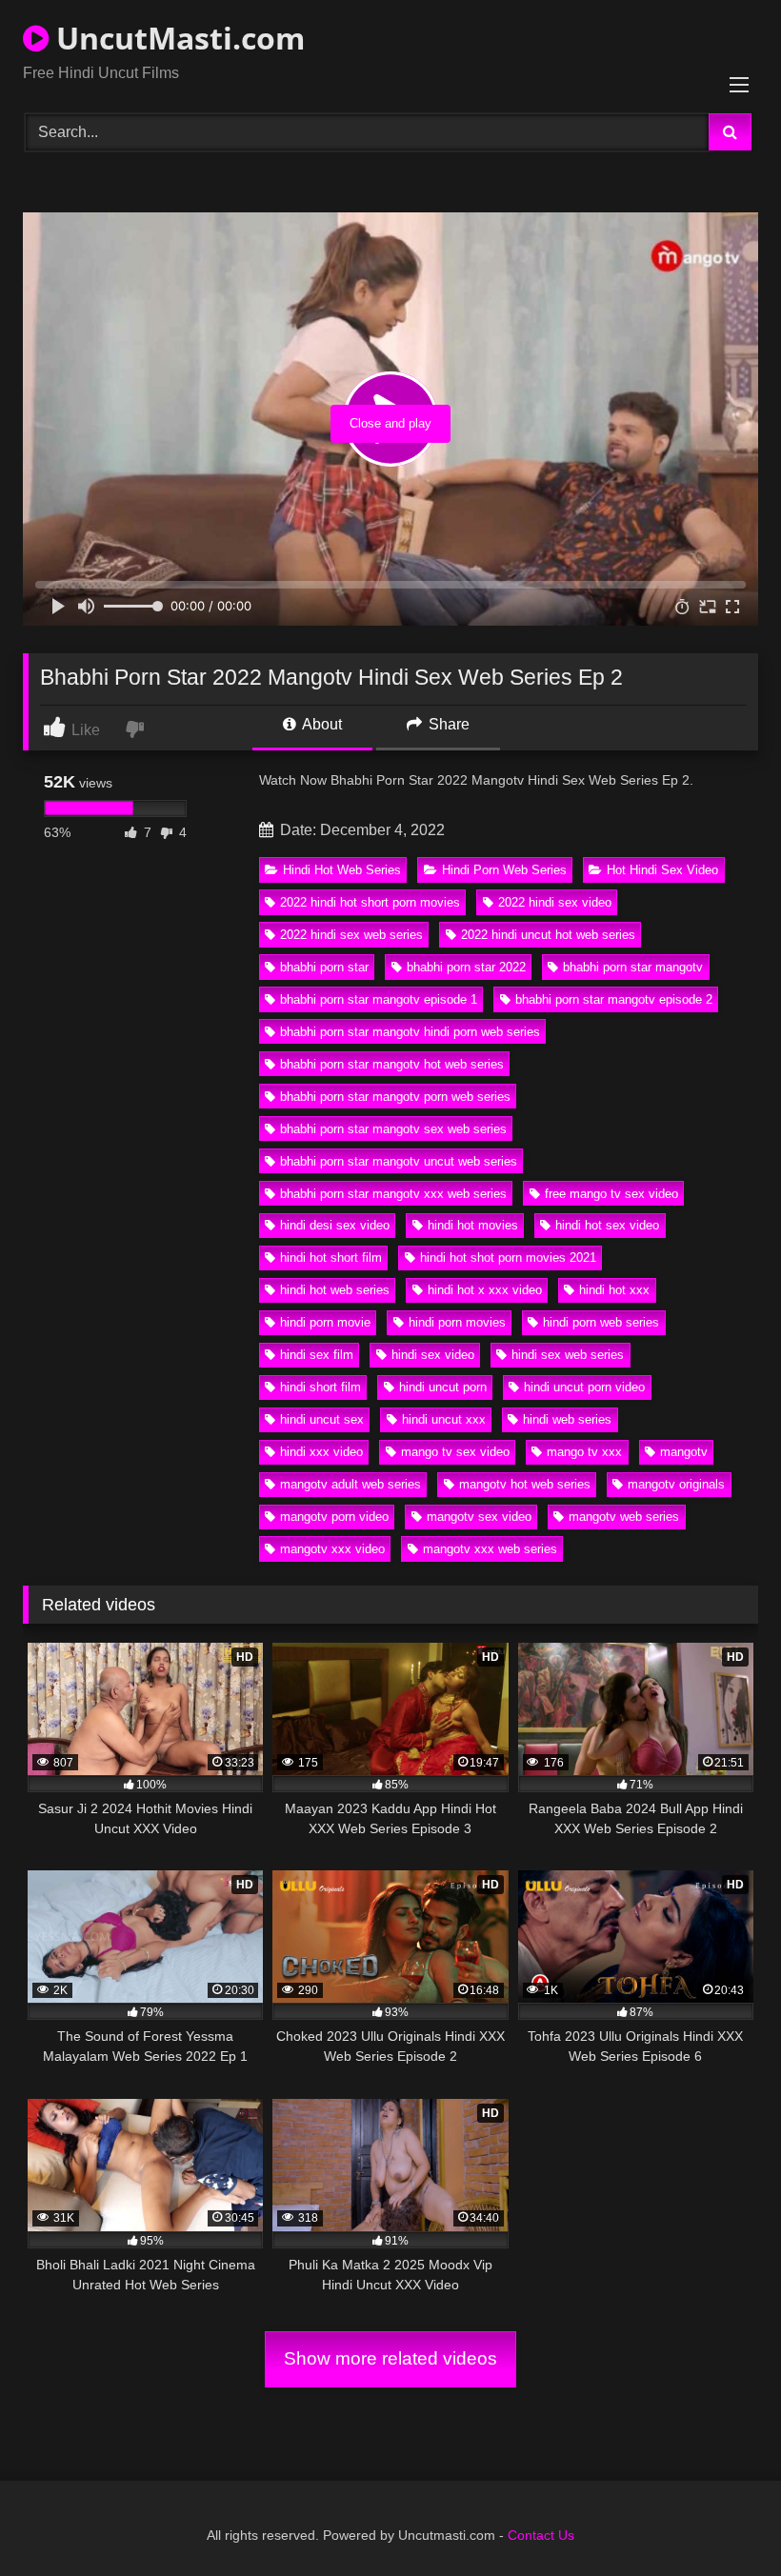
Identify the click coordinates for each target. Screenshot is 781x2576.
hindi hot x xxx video (485, 1290)
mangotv (684, 1452)
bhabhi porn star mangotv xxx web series (393, 1194)
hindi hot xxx (614, 1290)
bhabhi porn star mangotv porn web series (395, 1097)
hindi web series (567, 1419)
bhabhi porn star (324, 967)
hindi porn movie (325, 1322)
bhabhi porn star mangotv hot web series (392, 1064)
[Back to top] (722, 2519)
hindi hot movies (473, 1225)
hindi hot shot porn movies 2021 (508, 1258)
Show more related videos (390, 2358)
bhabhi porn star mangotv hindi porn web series (410, 1032)
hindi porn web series (601, 1322)
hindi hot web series (335, 1290)
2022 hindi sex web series (351, 935)
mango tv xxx (584, 1452)
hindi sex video (433, 1355)
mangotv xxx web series (490, 1549)
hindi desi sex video (335, 1225)
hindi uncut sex (322, 1419)
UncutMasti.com (177, 38)
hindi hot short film (331, 1258)
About (320, 724)
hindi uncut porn (443, 1387)
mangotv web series (624, 1517)
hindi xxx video (321, 1452)
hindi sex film (317, 1355)
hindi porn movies (457, 1322)
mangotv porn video (334, 1517)
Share (447, 724)
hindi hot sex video (607, 1225)
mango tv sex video (455, 1452)
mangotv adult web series (350, 1484)
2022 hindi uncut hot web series (548, 935)
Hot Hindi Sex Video (662, 870)
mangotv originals (676, 1484)
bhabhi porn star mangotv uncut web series (399, 1161)
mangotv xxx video (332, 1549)
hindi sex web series (568, 1355)
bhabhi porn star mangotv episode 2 (614, 999)
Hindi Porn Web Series (504, 870)
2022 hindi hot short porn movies (370, 902)
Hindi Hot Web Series (342, 870)
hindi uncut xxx (444, 1419)
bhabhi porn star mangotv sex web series (393, 1129)
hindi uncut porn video (584, 1387)
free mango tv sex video (611, 1194)
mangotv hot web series (525, 1484)
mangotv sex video (479, 1517)
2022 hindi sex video (555, 902)
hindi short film (320, 1387)
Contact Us (541, 2535)
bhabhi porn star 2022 (466, 967)
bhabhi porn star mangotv (633, 967)
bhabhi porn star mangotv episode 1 (379, 999)
